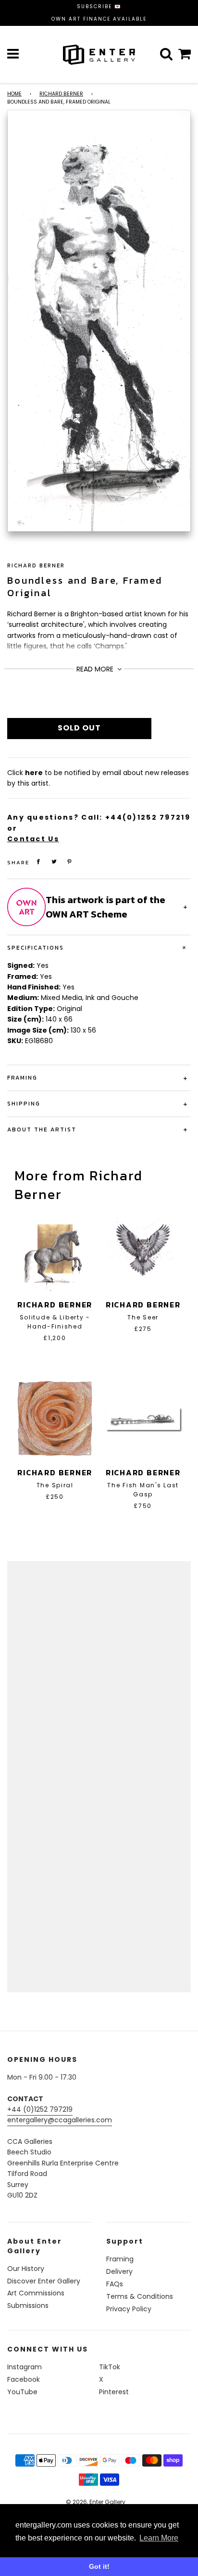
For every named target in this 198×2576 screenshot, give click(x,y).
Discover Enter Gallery (44, 2281)
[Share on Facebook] (38, 862)
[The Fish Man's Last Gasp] (143, 1419)
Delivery (119, 2271)
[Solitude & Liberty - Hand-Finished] (55, 1251)
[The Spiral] (55, 1419)
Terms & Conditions (140, 2296)
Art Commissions (36, 2293)
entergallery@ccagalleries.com (60, 2120)
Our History (26, 2269)
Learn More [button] (159, 2538)
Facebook (24, 2379)
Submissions (28, 2305)
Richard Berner (61, 94)
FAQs (115, 2284)
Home (14, 94)
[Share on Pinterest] (70, 862)
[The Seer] (143, 1251)
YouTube (22, 2392)
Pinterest (114, 2392)
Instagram (25, 2367)
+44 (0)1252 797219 (40, 2109)
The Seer (143, 1317)
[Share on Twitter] (54, 862)
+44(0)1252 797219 (148, 817)
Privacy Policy (129, 2309)
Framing (120, 2259)
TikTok (110, 2367)
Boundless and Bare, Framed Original (85, 587)
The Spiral (55, 1485)
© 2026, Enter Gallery (96, 2502)
